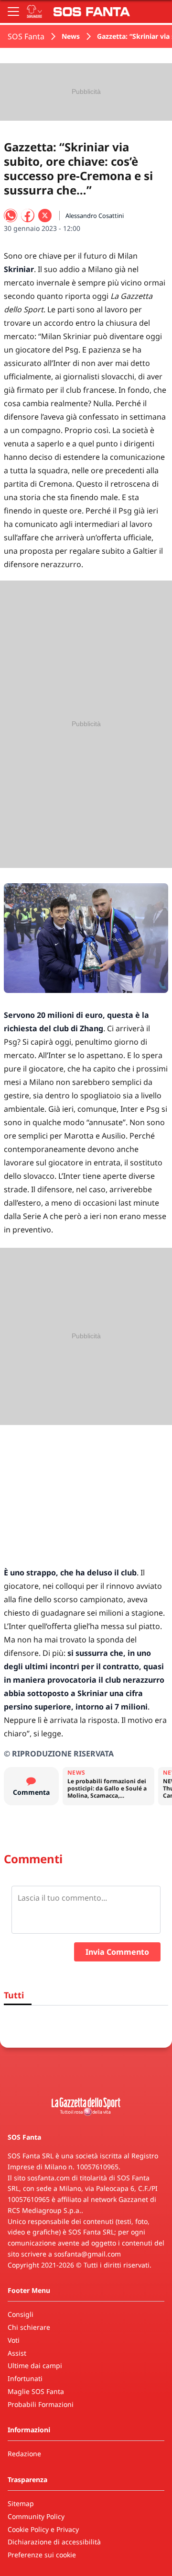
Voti (14, 2340)
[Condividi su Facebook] (28, 216)
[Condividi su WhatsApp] (11, 216)
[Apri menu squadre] (34, 11)
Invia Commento (117, 1952)
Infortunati (25, 2378)
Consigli (21, 2314)
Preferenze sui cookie (42, 2555)
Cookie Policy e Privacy (43, 2529)
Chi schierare (29, 2327)
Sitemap (21, 2503)
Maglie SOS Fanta (36, 2391)
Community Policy (36, 2516)
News (71, 36)
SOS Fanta (26, 36)
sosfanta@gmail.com (87, 2254)
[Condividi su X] (45, 216)
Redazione (24, 2454)
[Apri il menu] (13, 11)
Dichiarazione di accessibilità (54, 2542)
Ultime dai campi (35, 2365)
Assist (17, 2353)
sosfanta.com (48, 2178)
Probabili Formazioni (41, 2404)
